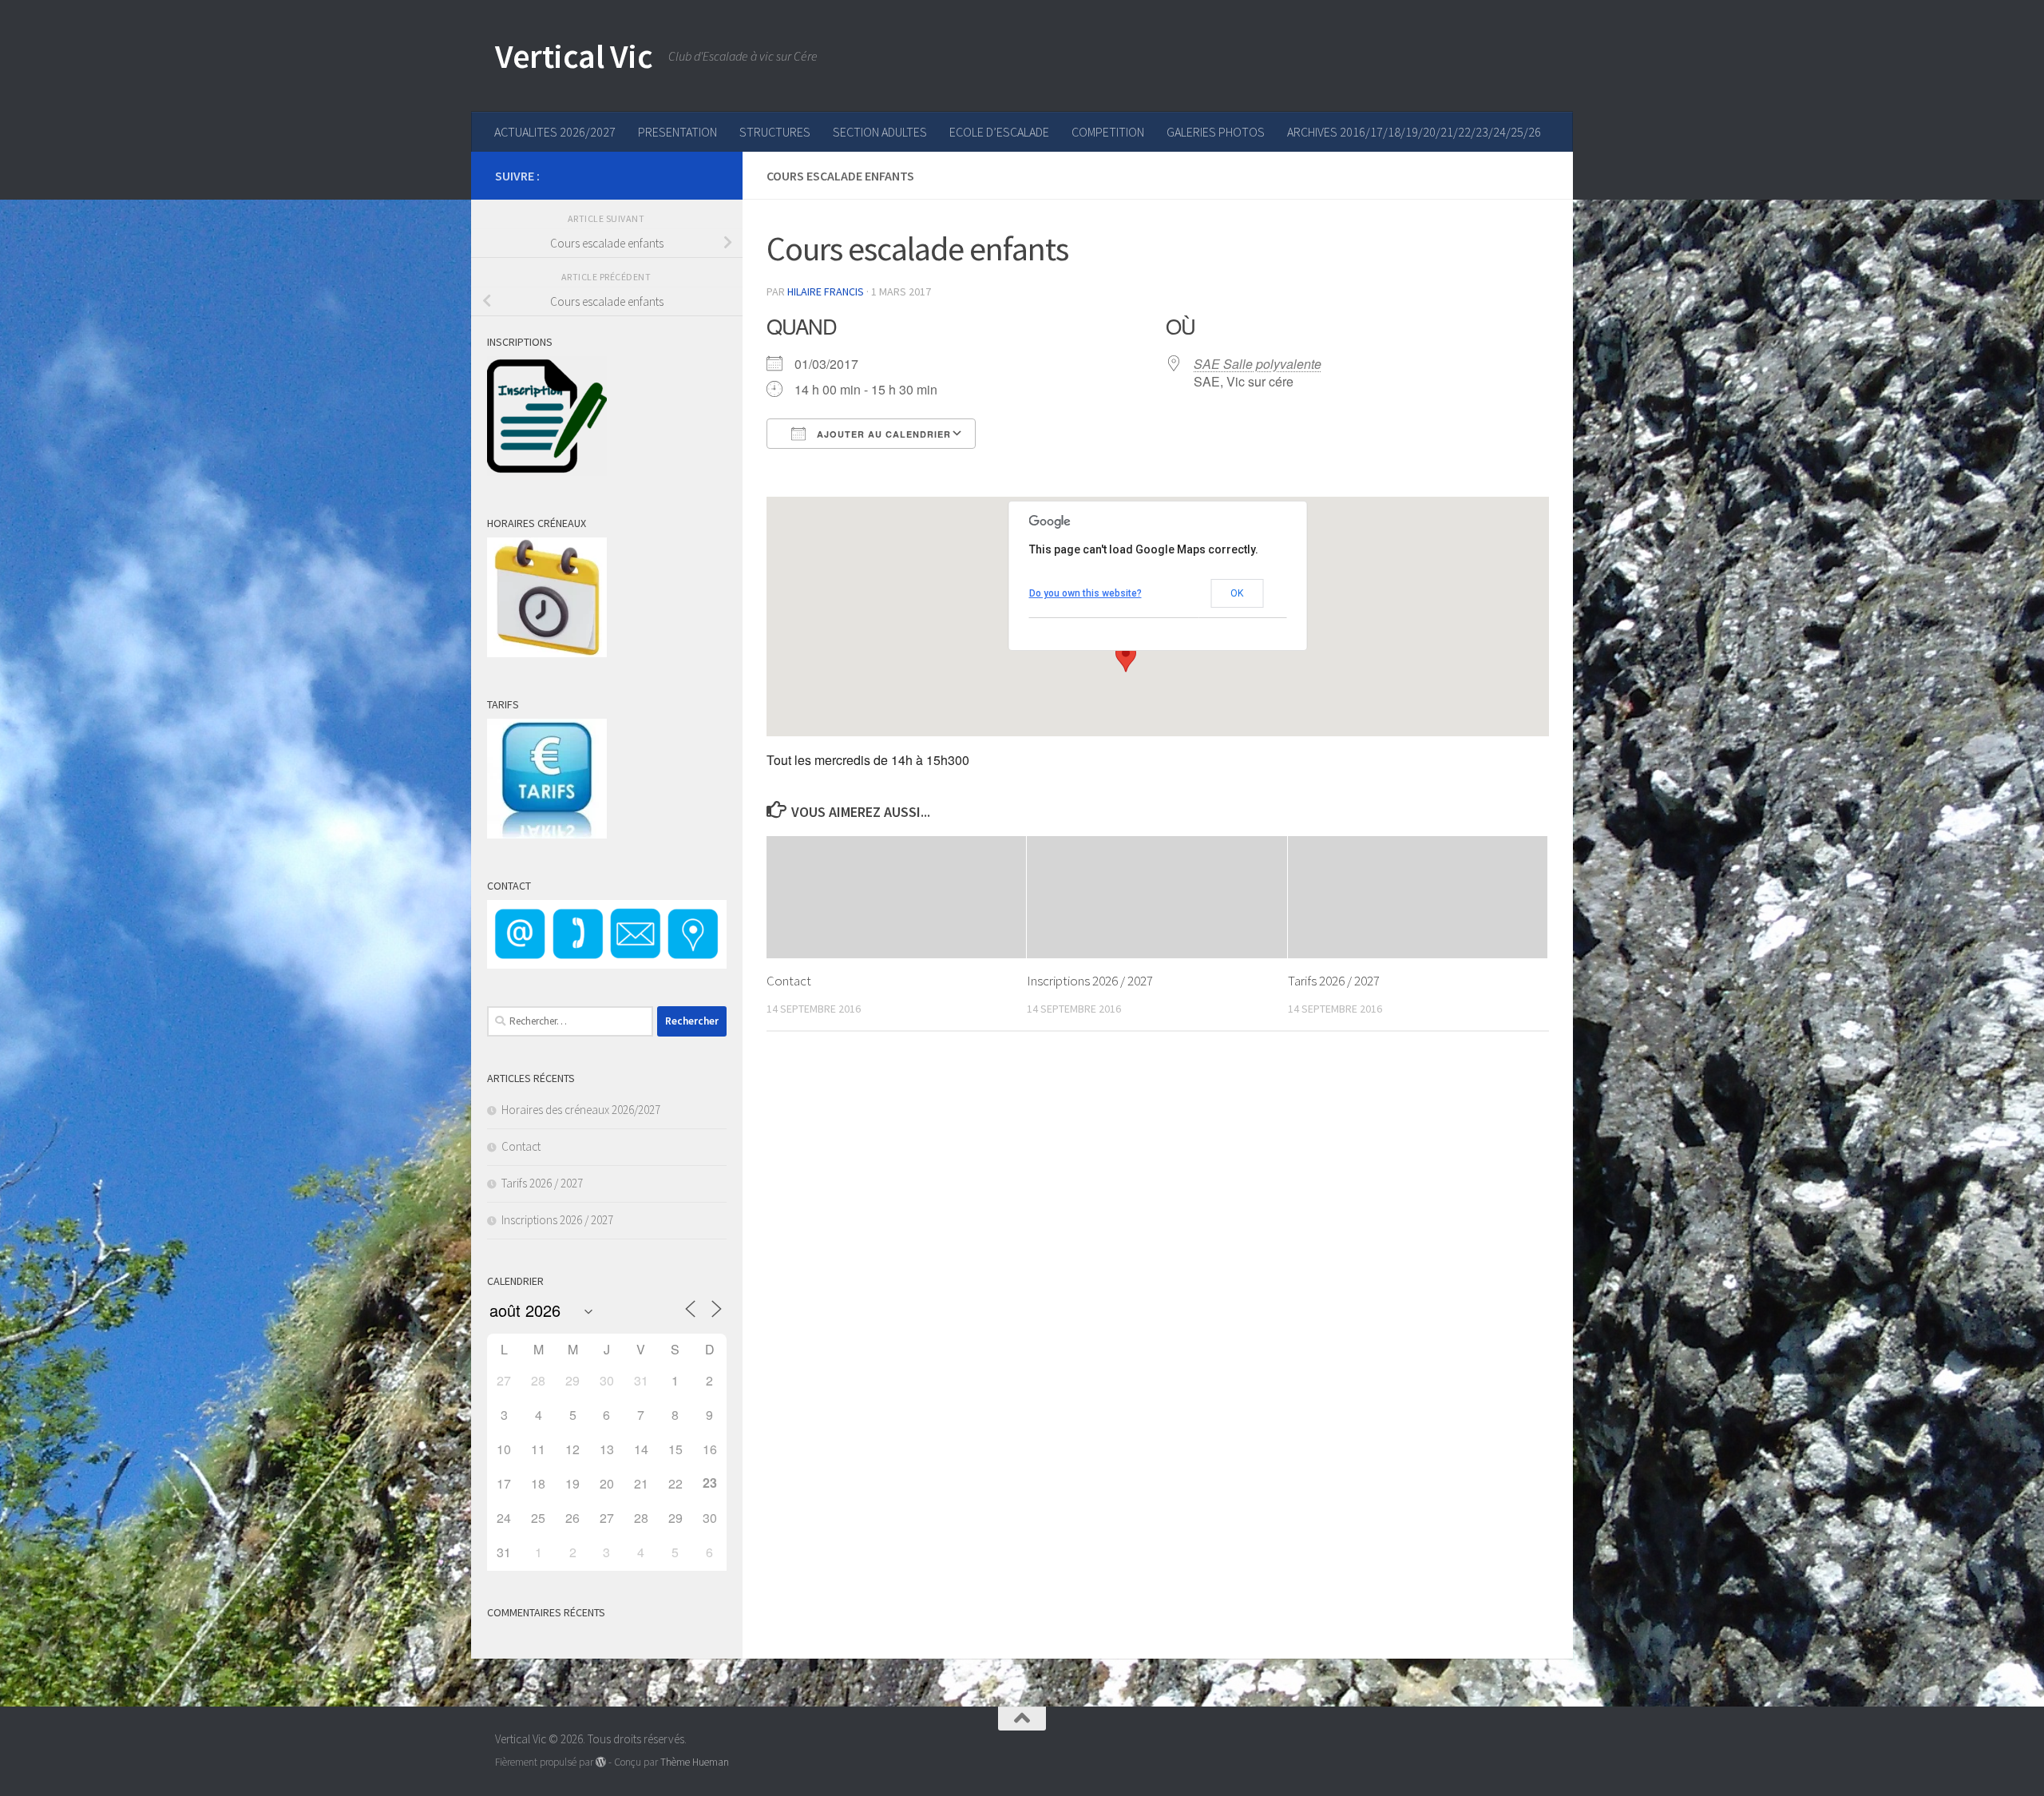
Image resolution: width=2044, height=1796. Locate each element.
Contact (789, 981)
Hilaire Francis (826, 291)
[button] (1126, 657)
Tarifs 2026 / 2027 (1334, 981)
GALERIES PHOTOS (1216, 132)
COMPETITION (1108, 132)
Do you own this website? (1085, 593)
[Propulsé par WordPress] (601, 1762)
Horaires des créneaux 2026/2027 (581, 1110)
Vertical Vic (574, 56)
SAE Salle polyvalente (1258, 364)
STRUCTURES (775, 132)
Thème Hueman (695, 1762)
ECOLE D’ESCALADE (999, 132)
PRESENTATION (677, 132)
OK (1237, 593)
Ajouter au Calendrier (882, 434)
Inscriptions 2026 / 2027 (1090, 981)
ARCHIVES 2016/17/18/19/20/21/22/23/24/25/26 (1414, 132)
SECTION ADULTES (880, 132)
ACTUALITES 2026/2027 (555, 132)
